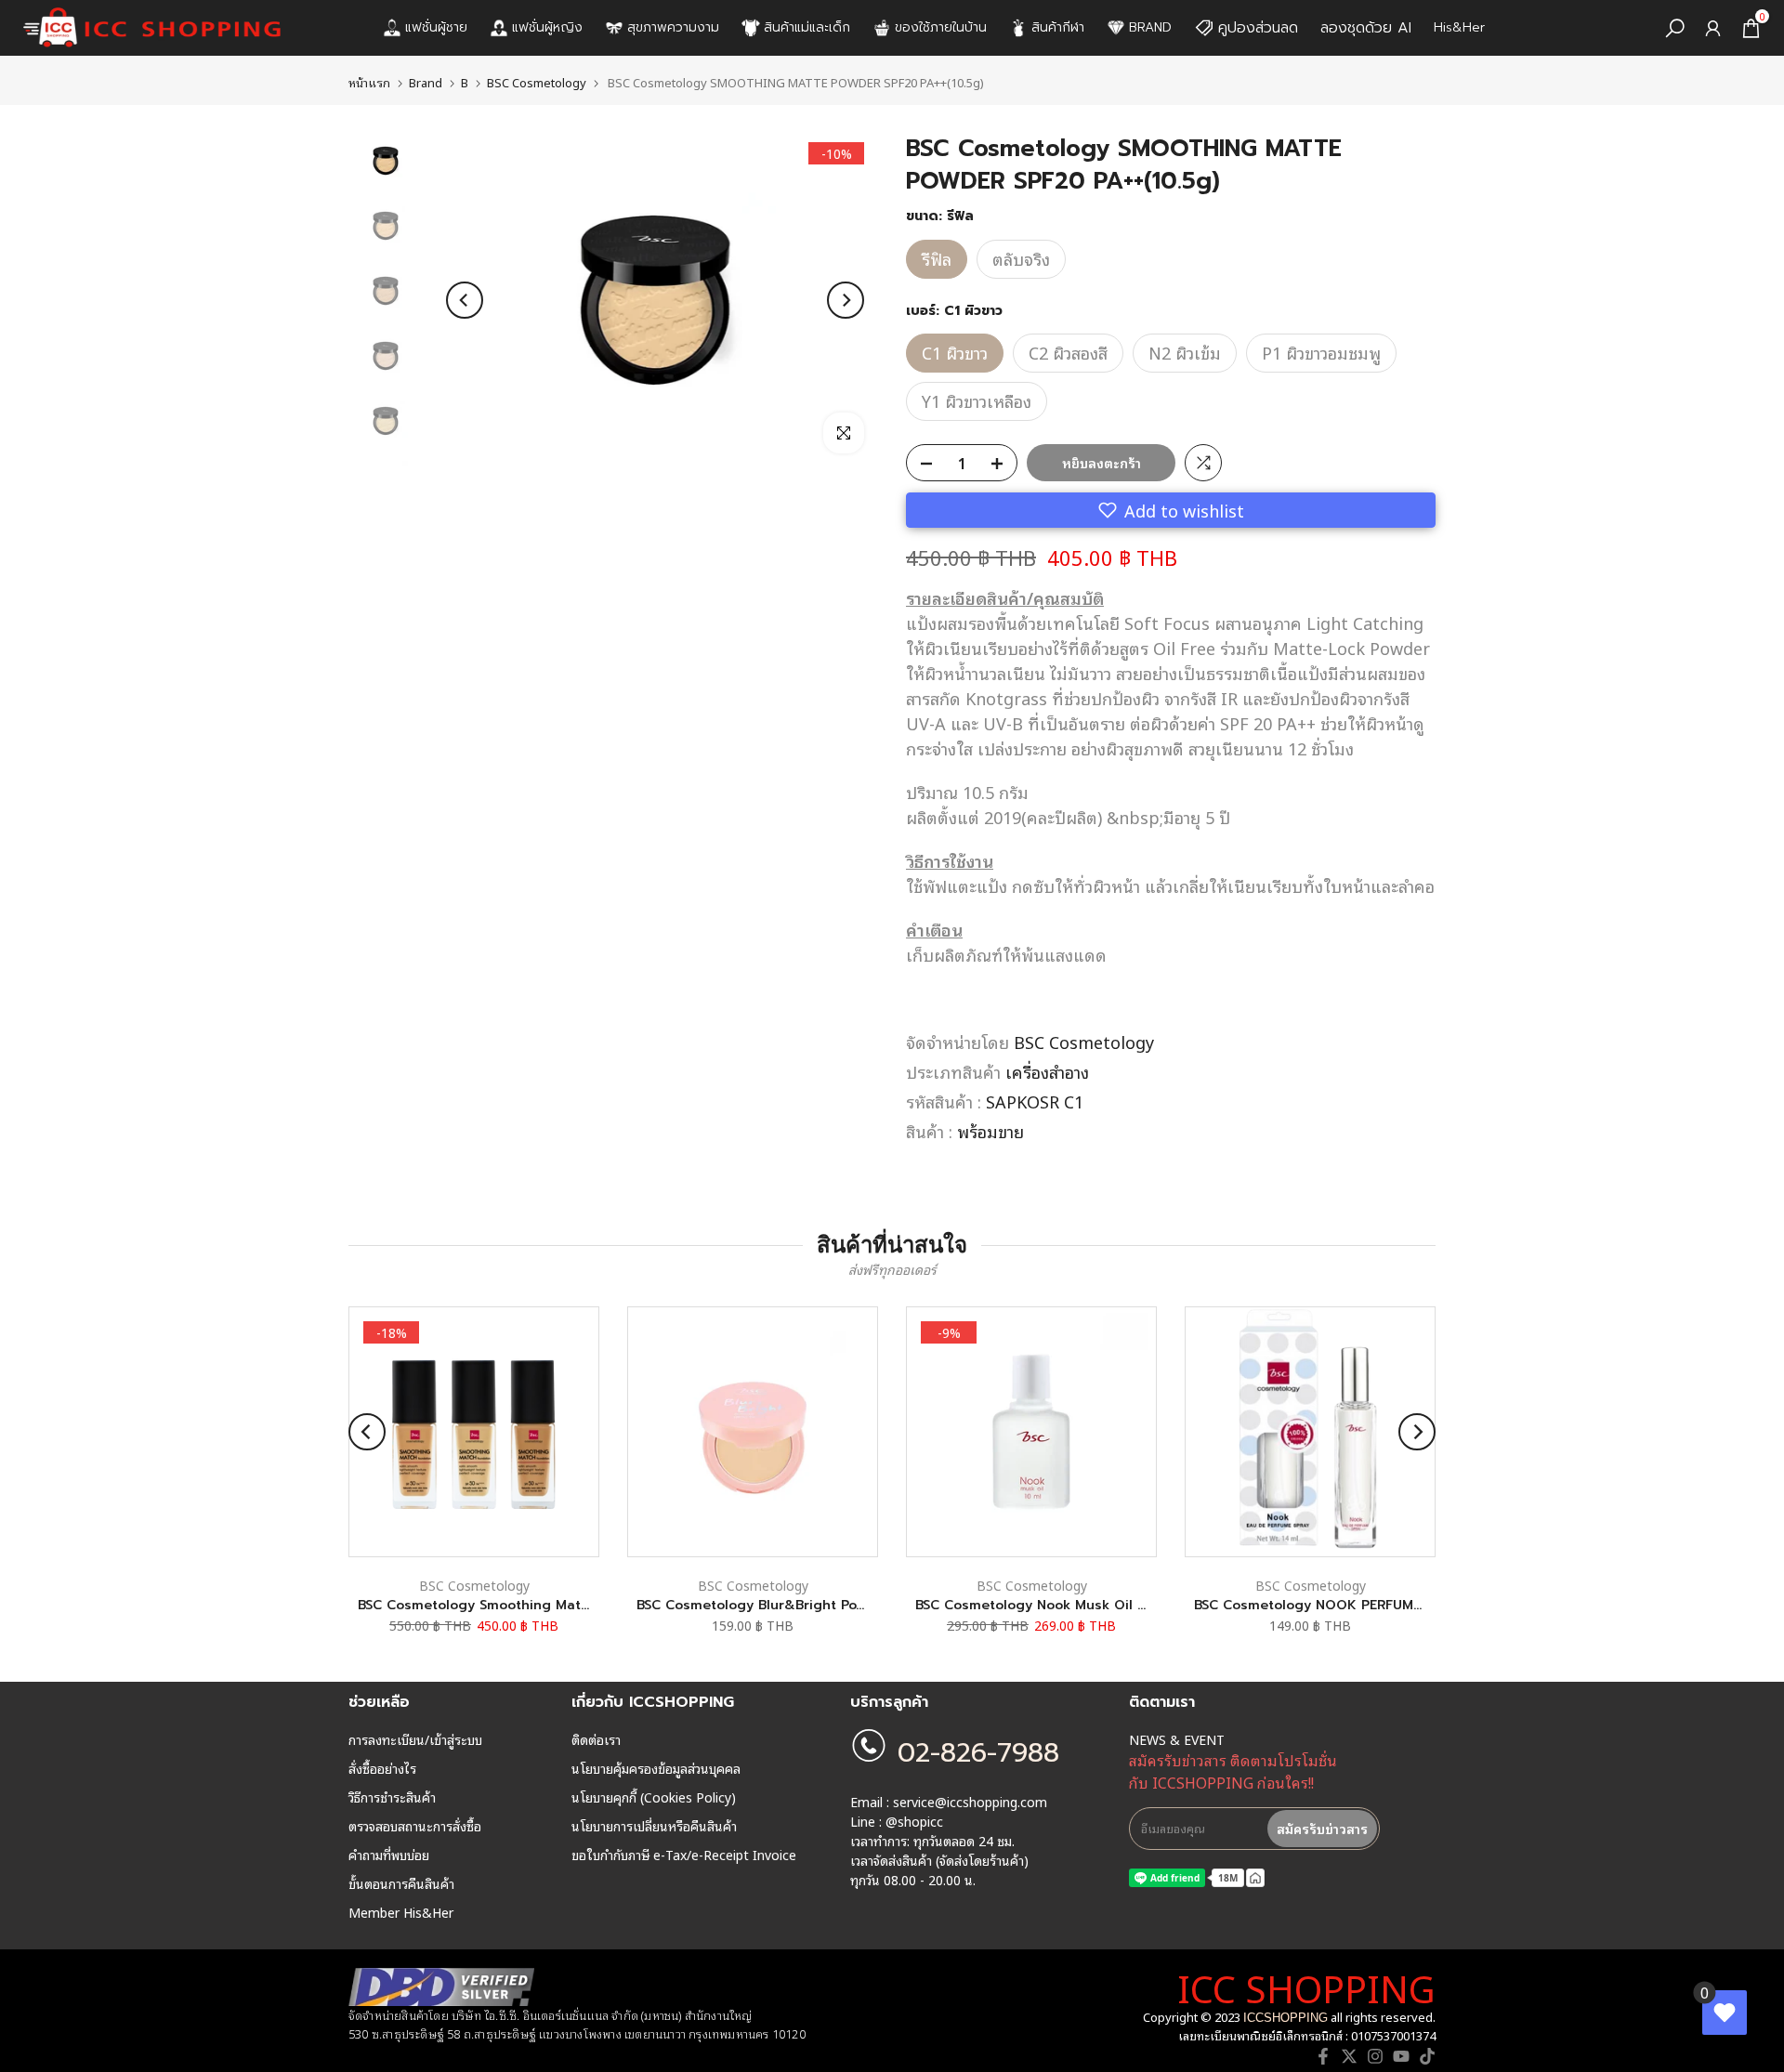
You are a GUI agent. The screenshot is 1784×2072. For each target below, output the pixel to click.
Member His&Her (401, 1912)
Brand (426, 82)
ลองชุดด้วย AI (1366, 28)
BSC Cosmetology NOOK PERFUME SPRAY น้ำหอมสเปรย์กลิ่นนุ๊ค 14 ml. (1414, 1605)
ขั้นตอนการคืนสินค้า (401, 1883)
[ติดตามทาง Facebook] (1323, 2056)
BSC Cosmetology (537, 82)
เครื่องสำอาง (1047, 1071)
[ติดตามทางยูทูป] (1401, 2056)
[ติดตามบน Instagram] (1375, 2056)
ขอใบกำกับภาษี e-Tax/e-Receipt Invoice (684, 1855)
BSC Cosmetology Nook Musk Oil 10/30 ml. (1057, 1605)
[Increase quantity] (1003, 464)
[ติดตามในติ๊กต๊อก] (1427, 2056)
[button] (1171, 510)
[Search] (1675, 28)
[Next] (846, 300)
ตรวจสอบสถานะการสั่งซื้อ (415, 1826)
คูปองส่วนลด (1258, 28)
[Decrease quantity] (921, 464)
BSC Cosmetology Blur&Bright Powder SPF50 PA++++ (809, 1605)
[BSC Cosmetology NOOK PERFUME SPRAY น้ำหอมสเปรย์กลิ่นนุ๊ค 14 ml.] (1310, 1432)
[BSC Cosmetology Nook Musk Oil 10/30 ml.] (1031, 1432)
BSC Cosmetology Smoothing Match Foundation (517, 1605)
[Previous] (465, 300)
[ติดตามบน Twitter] (1349, 2056)
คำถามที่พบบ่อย (389, 1855)
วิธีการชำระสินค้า (392, 1797)
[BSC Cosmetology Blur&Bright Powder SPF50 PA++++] (753, 1432)
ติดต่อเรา (596, 1739)
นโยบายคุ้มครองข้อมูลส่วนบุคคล (656, 1768)
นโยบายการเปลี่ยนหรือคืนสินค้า (654, 1826)
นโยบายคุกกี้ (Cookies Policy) (654, 1797)
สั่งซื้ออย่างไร (382, 1768)
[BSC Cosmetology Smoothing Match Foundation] (474, 1432)
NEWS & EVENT (1177, 1739)
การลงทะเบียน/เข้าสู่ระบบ (415, 1739)
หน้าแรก (369, 82)
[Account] (1713, 28)
